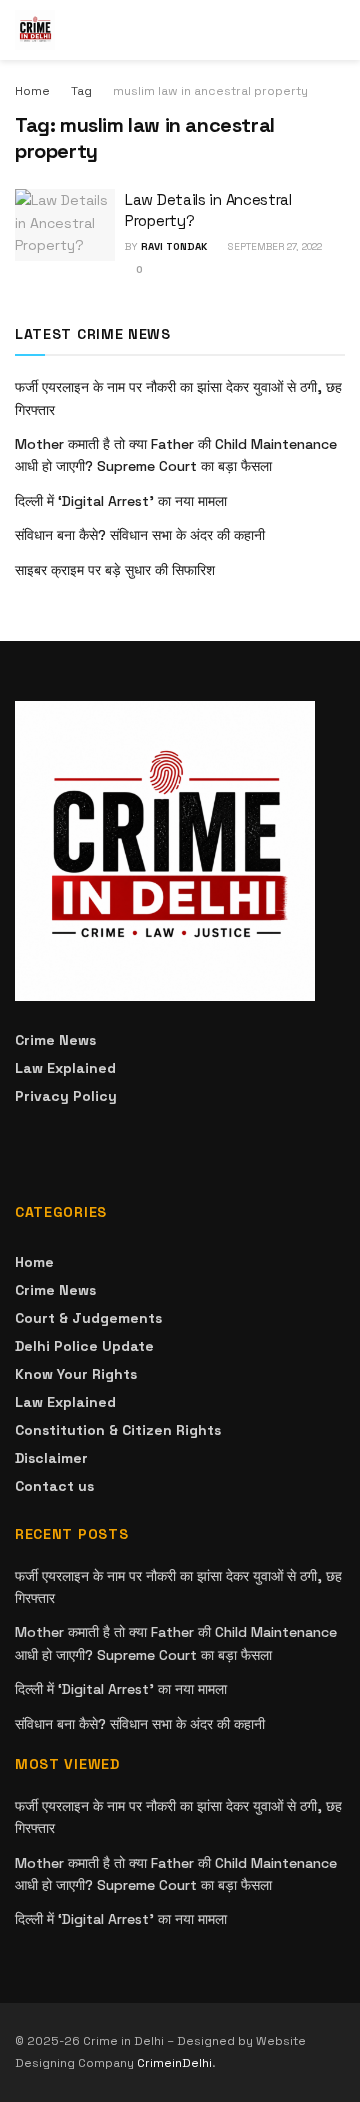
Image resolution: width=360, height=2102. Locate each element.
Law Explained (65, 1068)
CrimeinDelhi (174, 2063)
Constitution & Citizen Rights (118, 1430)
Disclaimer (51, 1458)
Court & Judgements (88, 1318)
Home (32, 91)
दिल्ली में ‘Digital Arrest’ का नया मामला (121, 501)
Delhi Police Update (84, 1346)
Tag (81, 91)
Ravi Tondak (174, 246)
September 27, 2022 (273, 246)
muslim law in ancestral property (210, 91)
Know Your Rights (76, 1374)
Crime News (55, 1040)
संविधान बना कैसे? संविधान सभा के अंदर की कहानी (140, 535)
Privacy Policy (66, 1096)
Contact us (54, 1486)
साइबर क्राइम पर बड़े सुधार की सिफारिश (115, 570)
